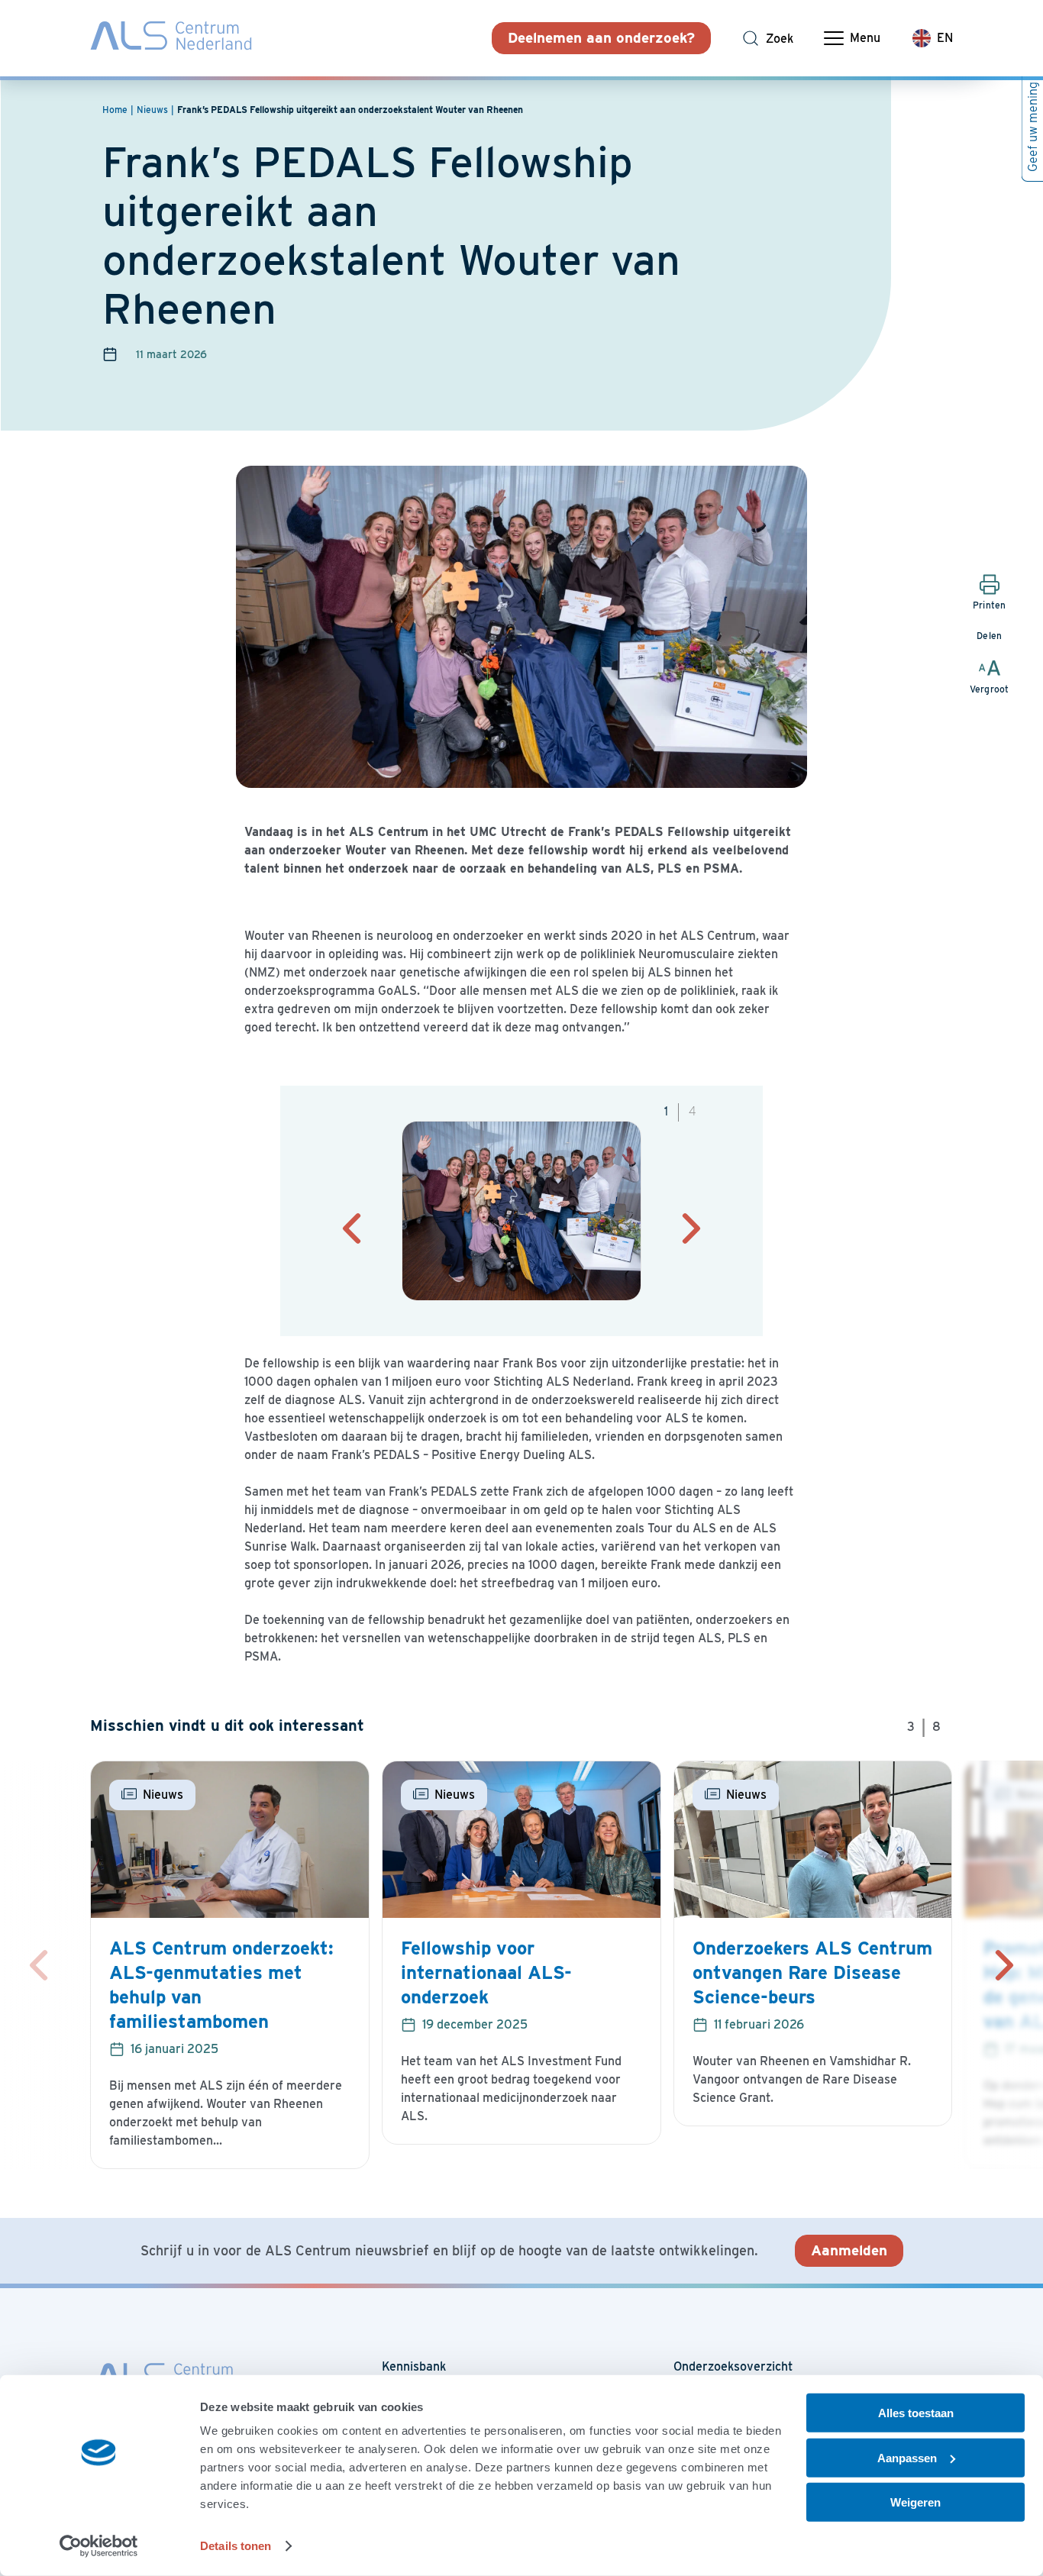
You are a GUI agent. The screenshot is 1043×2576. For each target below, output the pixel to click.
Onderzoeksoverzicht (733, 2366)
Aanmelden (849, 2250)
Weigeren (915, 2502)
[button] (352, 1228)
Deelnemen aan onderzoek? (601, 38)
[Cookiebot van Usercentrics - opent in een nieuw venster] (99, 2546)
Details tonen (236, 2546)
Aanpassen (907, 2457)
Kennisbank (414, 2366)
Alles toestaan (916, 2413)
